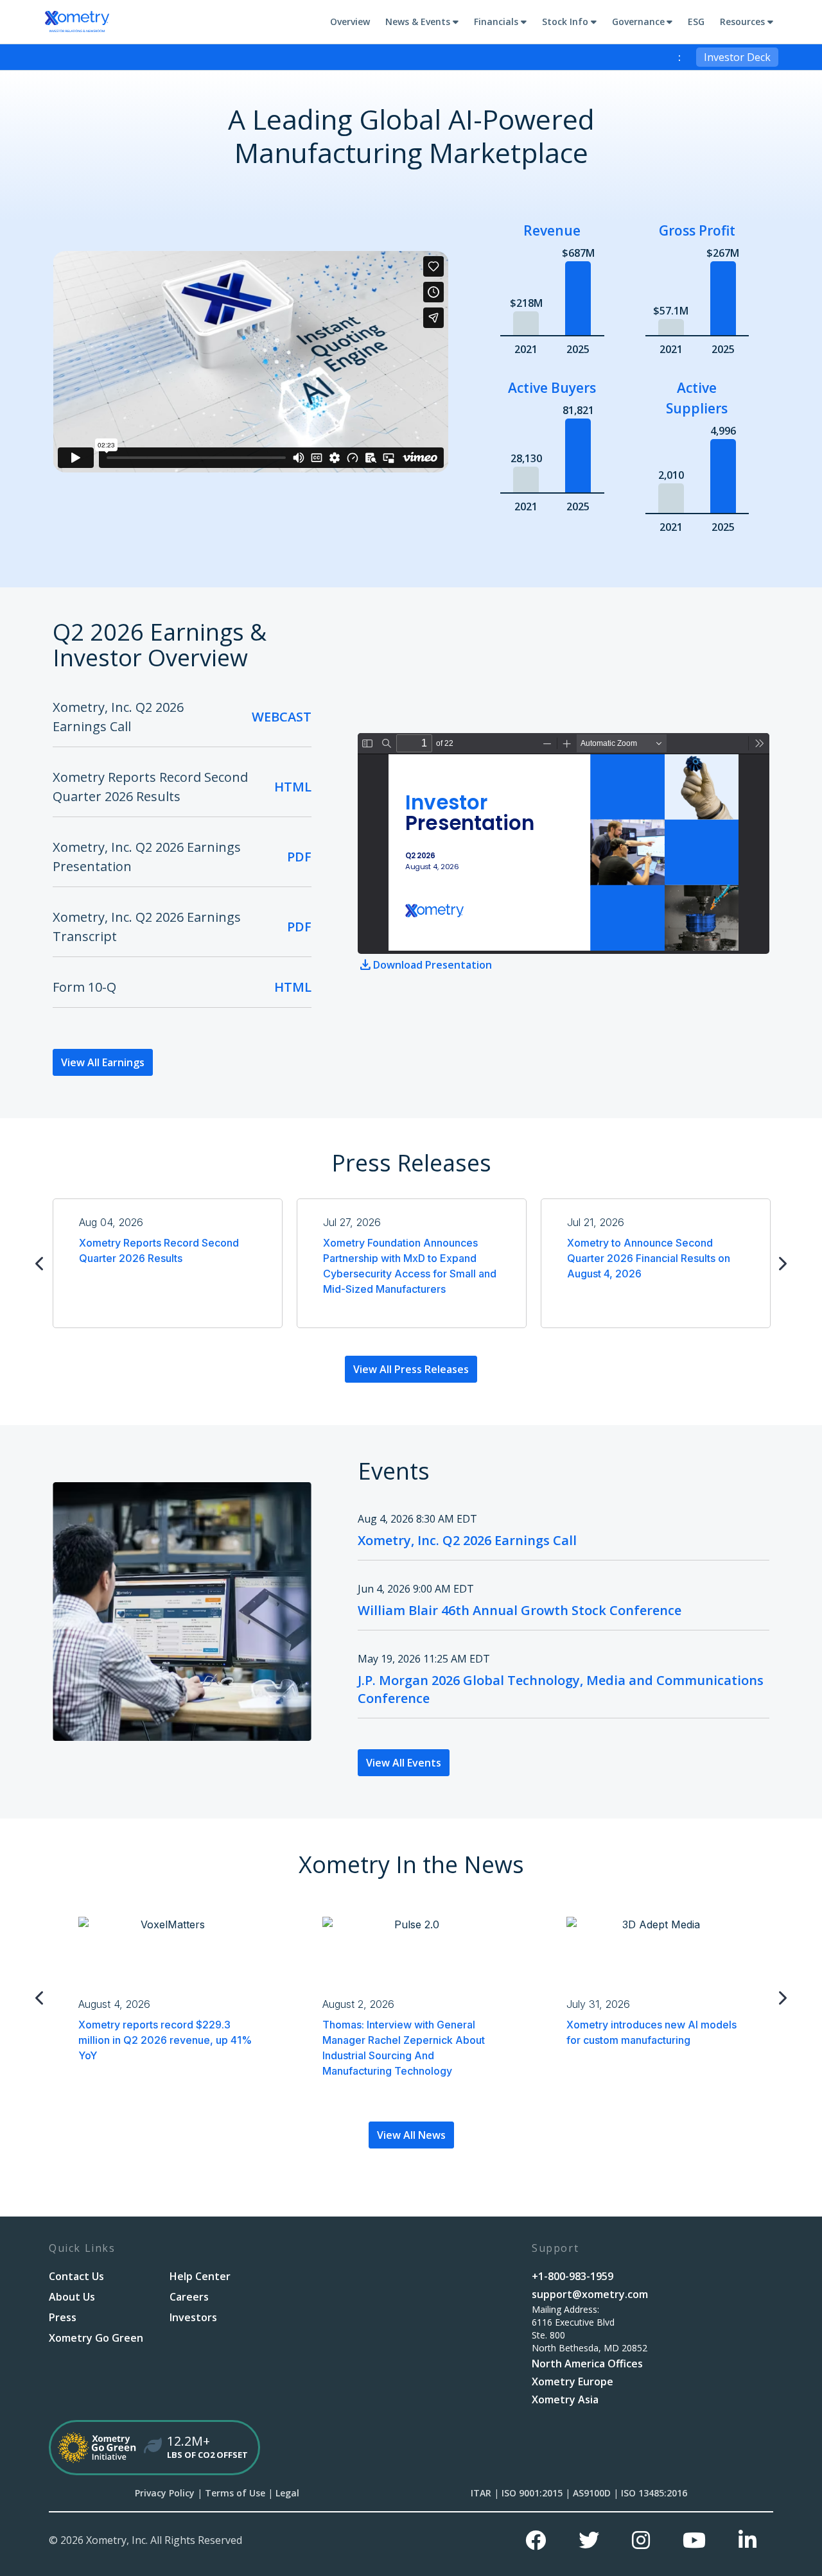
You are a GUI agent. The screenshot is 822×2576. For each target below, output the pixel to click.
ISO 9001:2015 (532, 2493)
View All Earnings (103, 1062)
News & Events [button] (418, 22)
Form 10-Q (84, 987)
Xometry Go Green (96, 2338)
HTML (293, 787)
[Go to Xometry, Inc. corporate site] (77, 22)
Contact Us (76, 2276)
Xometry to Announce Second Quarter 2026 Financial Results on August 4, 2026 (649, 1258)
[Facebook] (536, 2540)
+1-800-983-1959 (573, 2276)
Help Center (200, 2276)
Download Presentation (433, 965)
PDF (299, 857)
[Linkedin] (748, 2540)
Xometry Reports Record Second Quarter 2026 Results (159, 1250)
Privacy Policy (165, 2493)
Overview (350, 22)
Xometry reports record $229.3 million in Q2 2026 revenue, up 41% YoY (165, 2040)
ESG (696, 22)
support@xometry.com (590, 2294)
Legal (287, 2493)
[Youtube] (694, 2540)
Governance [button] (638, 22)
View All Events (404, 1763)
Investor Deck (737, 57)
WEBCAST (282, 717)
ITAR (481, 2493)
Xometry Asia (565, 2399)
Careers (189, 2297)
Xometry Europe (573, 2382)
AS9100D (592, 2493)
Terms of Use (235, 2493)
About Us (72, 2297)
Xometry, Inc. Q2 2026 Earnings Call (467, 1540)
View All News (411, 2135)
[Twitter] (589, 2540)
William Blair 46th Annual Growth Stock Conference (520, 1610)
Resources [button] (742, 22)
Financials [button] (496, 22)
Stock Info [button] (565, 22)
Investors (193, 2317)
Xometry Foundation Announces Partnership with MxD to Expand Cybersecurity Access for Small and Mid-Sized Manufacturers (410, 1266)
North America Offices (587, 2364)
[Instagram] (641, 2540)
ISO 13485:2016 (654, 2493)
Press (63, 2317)
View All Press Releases (411, 1369)
